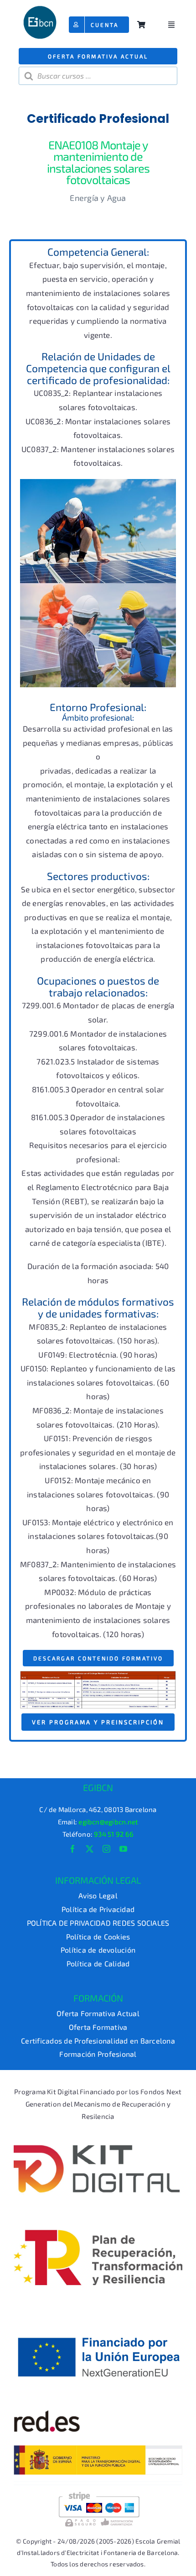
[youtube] (123, 1849)
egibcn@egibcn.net (108, 1822)
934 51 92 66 (114, 1834)
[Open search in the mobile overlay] (98, 76)
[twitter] (90, 1849)
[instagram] (106, 1849)
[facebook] (73, 1849)
